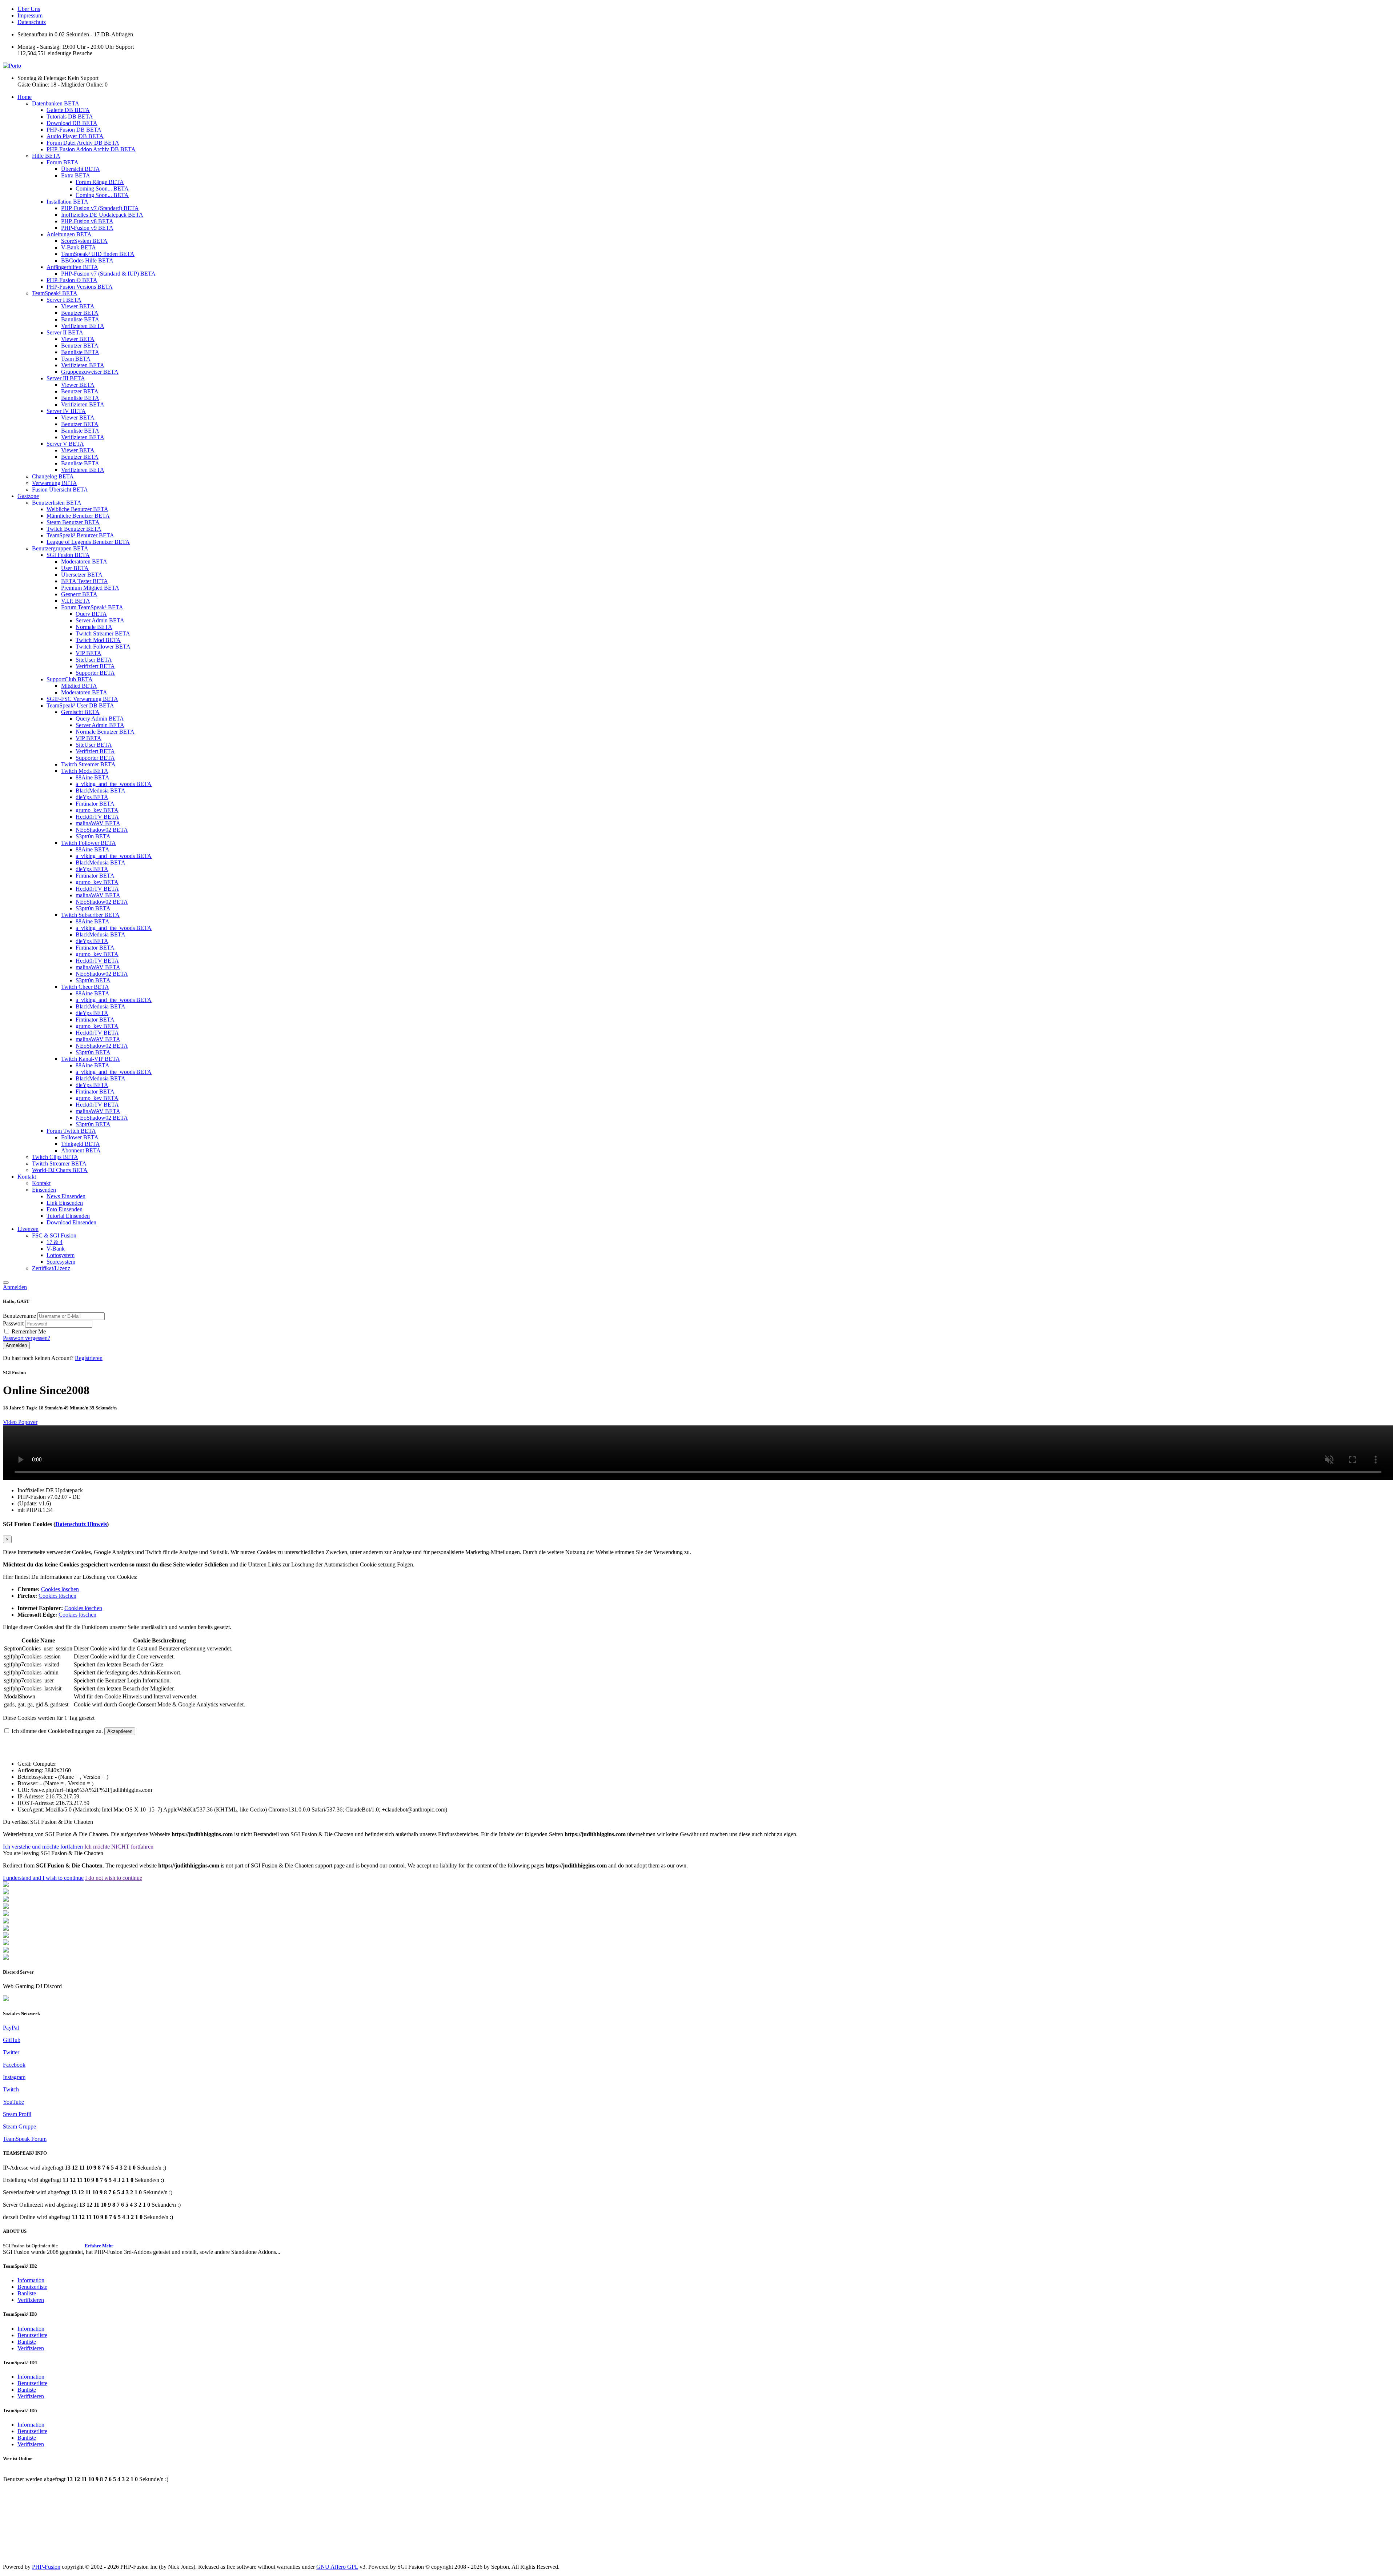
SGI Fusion (68, 555)
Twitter (11, 2052)
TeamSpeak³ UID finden (98, 254)
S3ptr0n (93, 836)
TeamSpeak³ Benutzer (80, 535)
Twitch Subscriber (90, 915)
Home (25, 97)
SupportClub (70, 679)
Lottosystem (61, 1255)
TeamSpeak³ (55, 293)
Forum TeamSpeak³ (92, 607)
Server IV (66, 411)
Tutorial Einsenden (68, 1216)
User (75, 568)
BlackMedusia (101, 791)
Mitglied (79, 686)
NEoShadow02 (102, 830)
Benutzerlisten (57, 503)
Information (31, 2280)
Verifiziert (95, 666)
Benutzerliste (32, 2287)
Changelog (53, 476)
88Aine (93, 777)
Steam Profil (17, 2114)
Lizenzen (28, 1229)
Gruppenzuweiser (90, 372)
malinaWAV (98, 823)
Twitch (11, 2089)
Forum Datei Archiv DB (83, 143)
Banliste (27, 2293)
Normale (94, 627)
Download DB (72, 123)
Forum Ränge (100, 182)
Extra (76, 175)
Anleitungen (69, 234)
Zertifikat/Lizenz (51, 1268)
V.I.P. (76, 601)
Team (76, 359)
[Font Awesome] (6, 1892)
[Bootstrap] (6, 1885)
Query (91, 614)
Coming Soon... (102, 188)
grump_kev (97, 810)
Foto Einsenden (65, 1209)
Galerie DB (68, 110)
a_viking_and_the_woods (114, 784)
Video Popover (20, 1422)
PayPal (11, 2028)
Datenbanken (56, 103)
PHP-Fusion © (72, 280)
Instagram (14, 2077)
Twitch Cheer (85, 987)
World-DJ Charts (60, 1170)
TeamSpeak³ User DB (80, 705)
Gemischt (80, 712)
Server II (65, 332)
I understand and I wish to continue (43, 1878)
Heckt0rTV (97, 817)
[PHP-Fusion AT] (6, 1936)
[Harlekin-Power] (6, 1958)
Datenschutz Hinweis (81, 1524)
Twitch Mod (98, 640)
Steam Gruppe (19, 2126)
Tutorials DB (70, 117)
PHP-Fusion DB (74, 130)
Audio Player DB (75, 136)
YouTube (13, 2102)
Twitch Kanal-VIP (91, 1059)
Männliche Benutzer (78, 516)
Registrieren (89, 1358)
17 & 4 (55, 1242)
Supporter (95, 673)
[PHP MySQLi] (6, 1900)
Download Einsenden (71, 1222)
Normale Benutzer (105, 732)
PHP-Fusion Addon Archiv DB (91, 149)
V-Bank (79, 247)
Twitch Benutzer (74, 529)
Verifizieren (83, 326)
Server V (65, 444)
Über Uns (29, 9)
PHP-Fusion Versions (80, 287)
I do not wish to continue (114, 1878)
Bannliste (80, 319)
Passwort (14, 1323)
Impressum (30, 15)
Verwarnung (55, 483)
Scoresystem (61, 1262)
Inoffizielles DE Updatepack (102, 215)
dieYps (92, 797)
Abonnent (81, 1150)
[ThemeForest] (6, 1929)
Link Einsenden (65, 1203)
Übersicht (81, 169)
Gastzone (28, 496)
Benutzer (80, 313)
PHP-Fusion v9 (87, 228)
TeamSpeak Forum (25, 2139)
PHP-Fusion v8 (87, 221)
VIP (89, 653)
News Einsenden (66, 1196)
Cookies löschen (60, 1589)
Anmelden (15, 1287)
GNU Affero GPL (337, 2567)
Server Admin (100, 620)
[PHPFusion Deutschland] (6, 1943)
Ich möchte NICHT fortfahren (119, 1847)
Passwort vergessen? (27, 1338)
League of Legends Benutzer (88, 542)
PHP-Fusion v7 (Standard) (100, 208)
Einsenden (44, 1190)
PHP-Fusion (46, 2567)
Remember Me (29, 1331)
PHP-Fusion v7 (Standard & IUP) (108, 274)
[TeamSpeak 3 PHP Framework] (6, 1921)
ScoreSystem (84, 241)
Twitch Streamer (103, 633)
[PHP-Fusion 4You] (6, 1951)
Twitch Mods (85, 771)
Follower (80, 1137)
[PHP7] (6, 1914)
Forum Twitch (71, 1131)
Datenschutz (32, 22)
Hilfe (46, 156)
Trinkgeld (81, 1144)
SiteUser (94, 660)
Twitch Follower (103, 647)
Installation (67, 202)
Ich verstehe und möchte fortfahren (43, 1847)
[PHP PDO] (6, 1907)
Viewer (78, 306)
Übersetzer (82, 575)
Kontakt (27, 1177)
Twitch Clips (55, 1157)
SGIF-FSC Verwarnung (82, 699)
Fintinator (95, 804)
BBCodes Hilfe (87, 260)
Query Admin (100, 719)
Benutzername (20, 1316)
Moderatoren (84, 561)
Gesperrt (79, 594)
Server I (64, 300)
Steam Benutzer (73, 522)
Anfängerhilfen (72, 267)
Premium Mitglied (90, 588)
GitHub (12, 2040)
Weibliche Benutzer (77, 509)
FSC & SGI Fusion (54, 1235)
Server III (66, 378)
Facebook (14, 2065)
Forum (63, 162)
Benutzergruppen (60, 548)
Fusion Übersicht (60, 489)
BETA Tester (85, 581)
